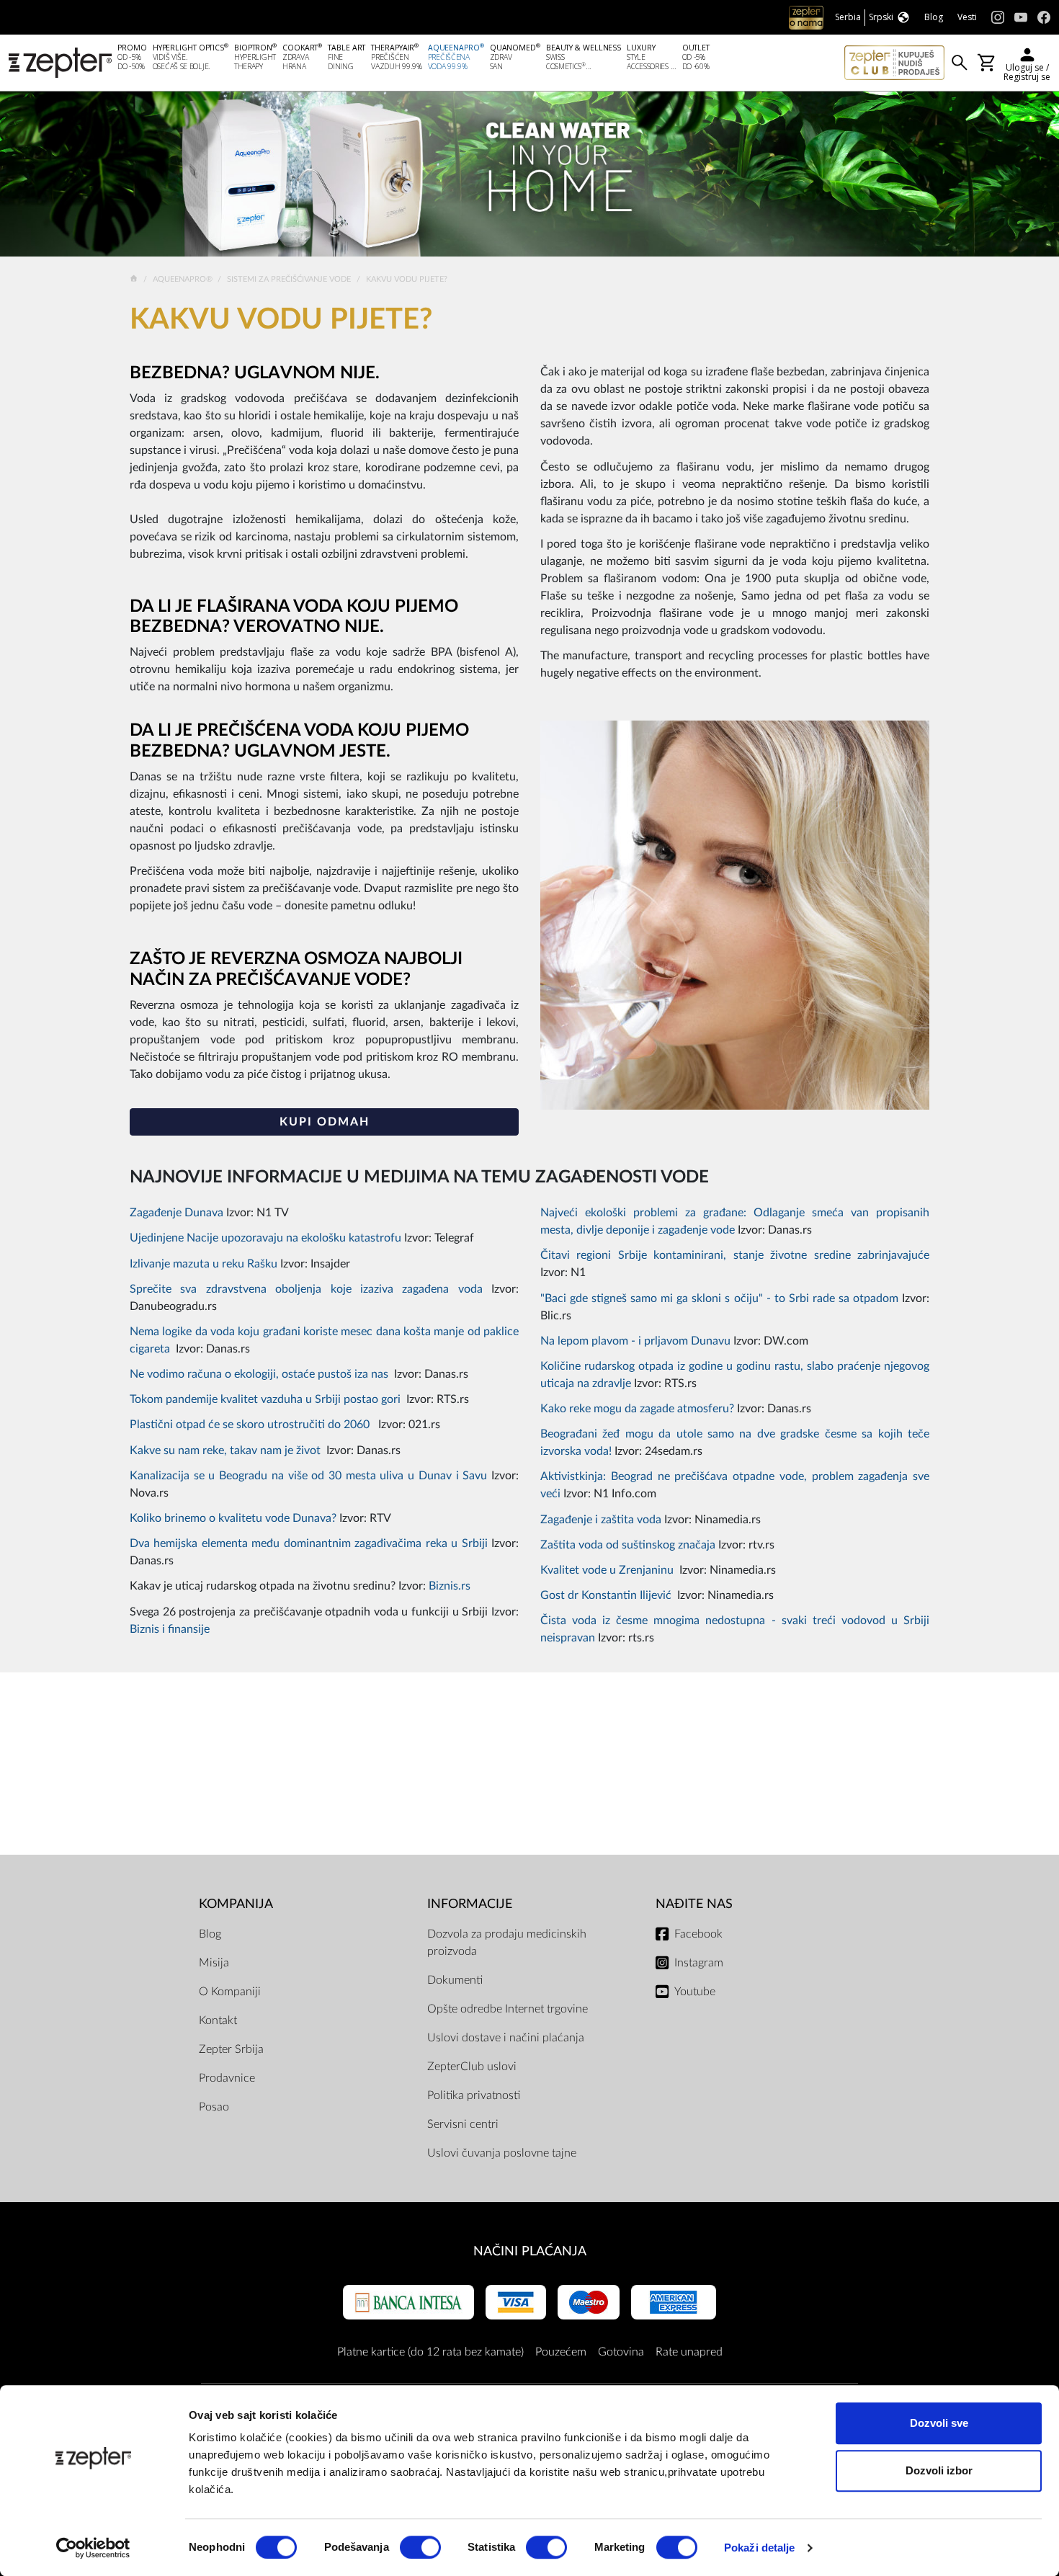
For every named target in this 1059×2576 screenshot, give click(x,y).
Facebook (698, 1934)
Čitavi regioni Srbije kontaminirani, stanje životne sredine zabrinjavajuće (735, 1255)
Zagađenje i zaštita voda (601, 1520)
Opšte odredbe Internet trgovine (508, 2009)
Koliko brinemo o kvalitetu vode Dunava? (233, 1518)
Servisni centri (463, 2124)
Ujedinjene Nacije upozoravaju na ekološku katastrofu (265, 1238)
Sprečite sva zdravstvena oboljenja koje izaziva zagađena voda (306, 1289)
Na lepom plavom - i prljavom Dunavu (635, 1341)
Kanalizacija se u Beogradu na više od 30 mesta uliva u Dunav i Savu (308, 1476)
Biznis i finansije (170, 1629)
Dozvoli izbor (939, 2470)
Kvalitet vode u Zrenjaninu (607, 1570)
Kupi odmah (325, 1122)
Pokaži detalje (759, 2548)
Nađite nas (694, 1904)
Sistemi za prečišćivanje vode (290, 279)
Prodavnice (227, 2078)
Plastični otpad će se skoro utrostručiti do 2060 (251, 1425)
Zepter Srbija (231, 2049)
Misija (214, 1963)
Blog (210, 1934)
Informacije (470, 1904)
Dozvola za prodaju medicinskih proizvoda (507, 1943)
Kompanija (236, 1904)
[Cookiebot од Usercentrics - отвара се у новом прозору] (93, 2548)
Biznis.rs (450, 1586)
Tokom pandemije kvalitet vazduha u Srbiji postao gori (265, 1399)
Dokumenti (455, 1980)
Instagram (699, 1963)
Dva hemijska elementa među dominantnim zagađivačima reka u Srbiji (309, 1543)
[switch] (420, 2547)
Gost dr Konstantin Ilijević (606, 1595)
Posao (214, 2107)
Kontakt (218, 2020)
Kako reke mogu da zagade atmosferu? (637, 1409)
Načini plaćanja (530, 2251)
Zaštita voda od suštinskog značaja (628, 1545)
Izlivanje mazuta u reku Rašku (205, 1264)
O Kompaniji (230, 1992)
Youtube (695, 1992)
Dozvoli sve (939, 2423)
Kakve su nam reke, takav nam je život (225, 1450)
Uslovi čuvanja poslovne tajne (502, 2153)
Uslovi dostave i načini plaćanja (506, 2038)
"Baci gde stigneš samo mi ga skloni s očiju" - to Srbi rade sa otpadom (719, 1298)
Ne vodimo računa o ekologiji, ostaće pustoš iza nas (259, 1374)
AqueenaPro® (184, 279)
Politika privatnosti (474, 2095)
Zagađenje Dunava (176, 1213)
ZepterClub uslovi (472, 2067)
